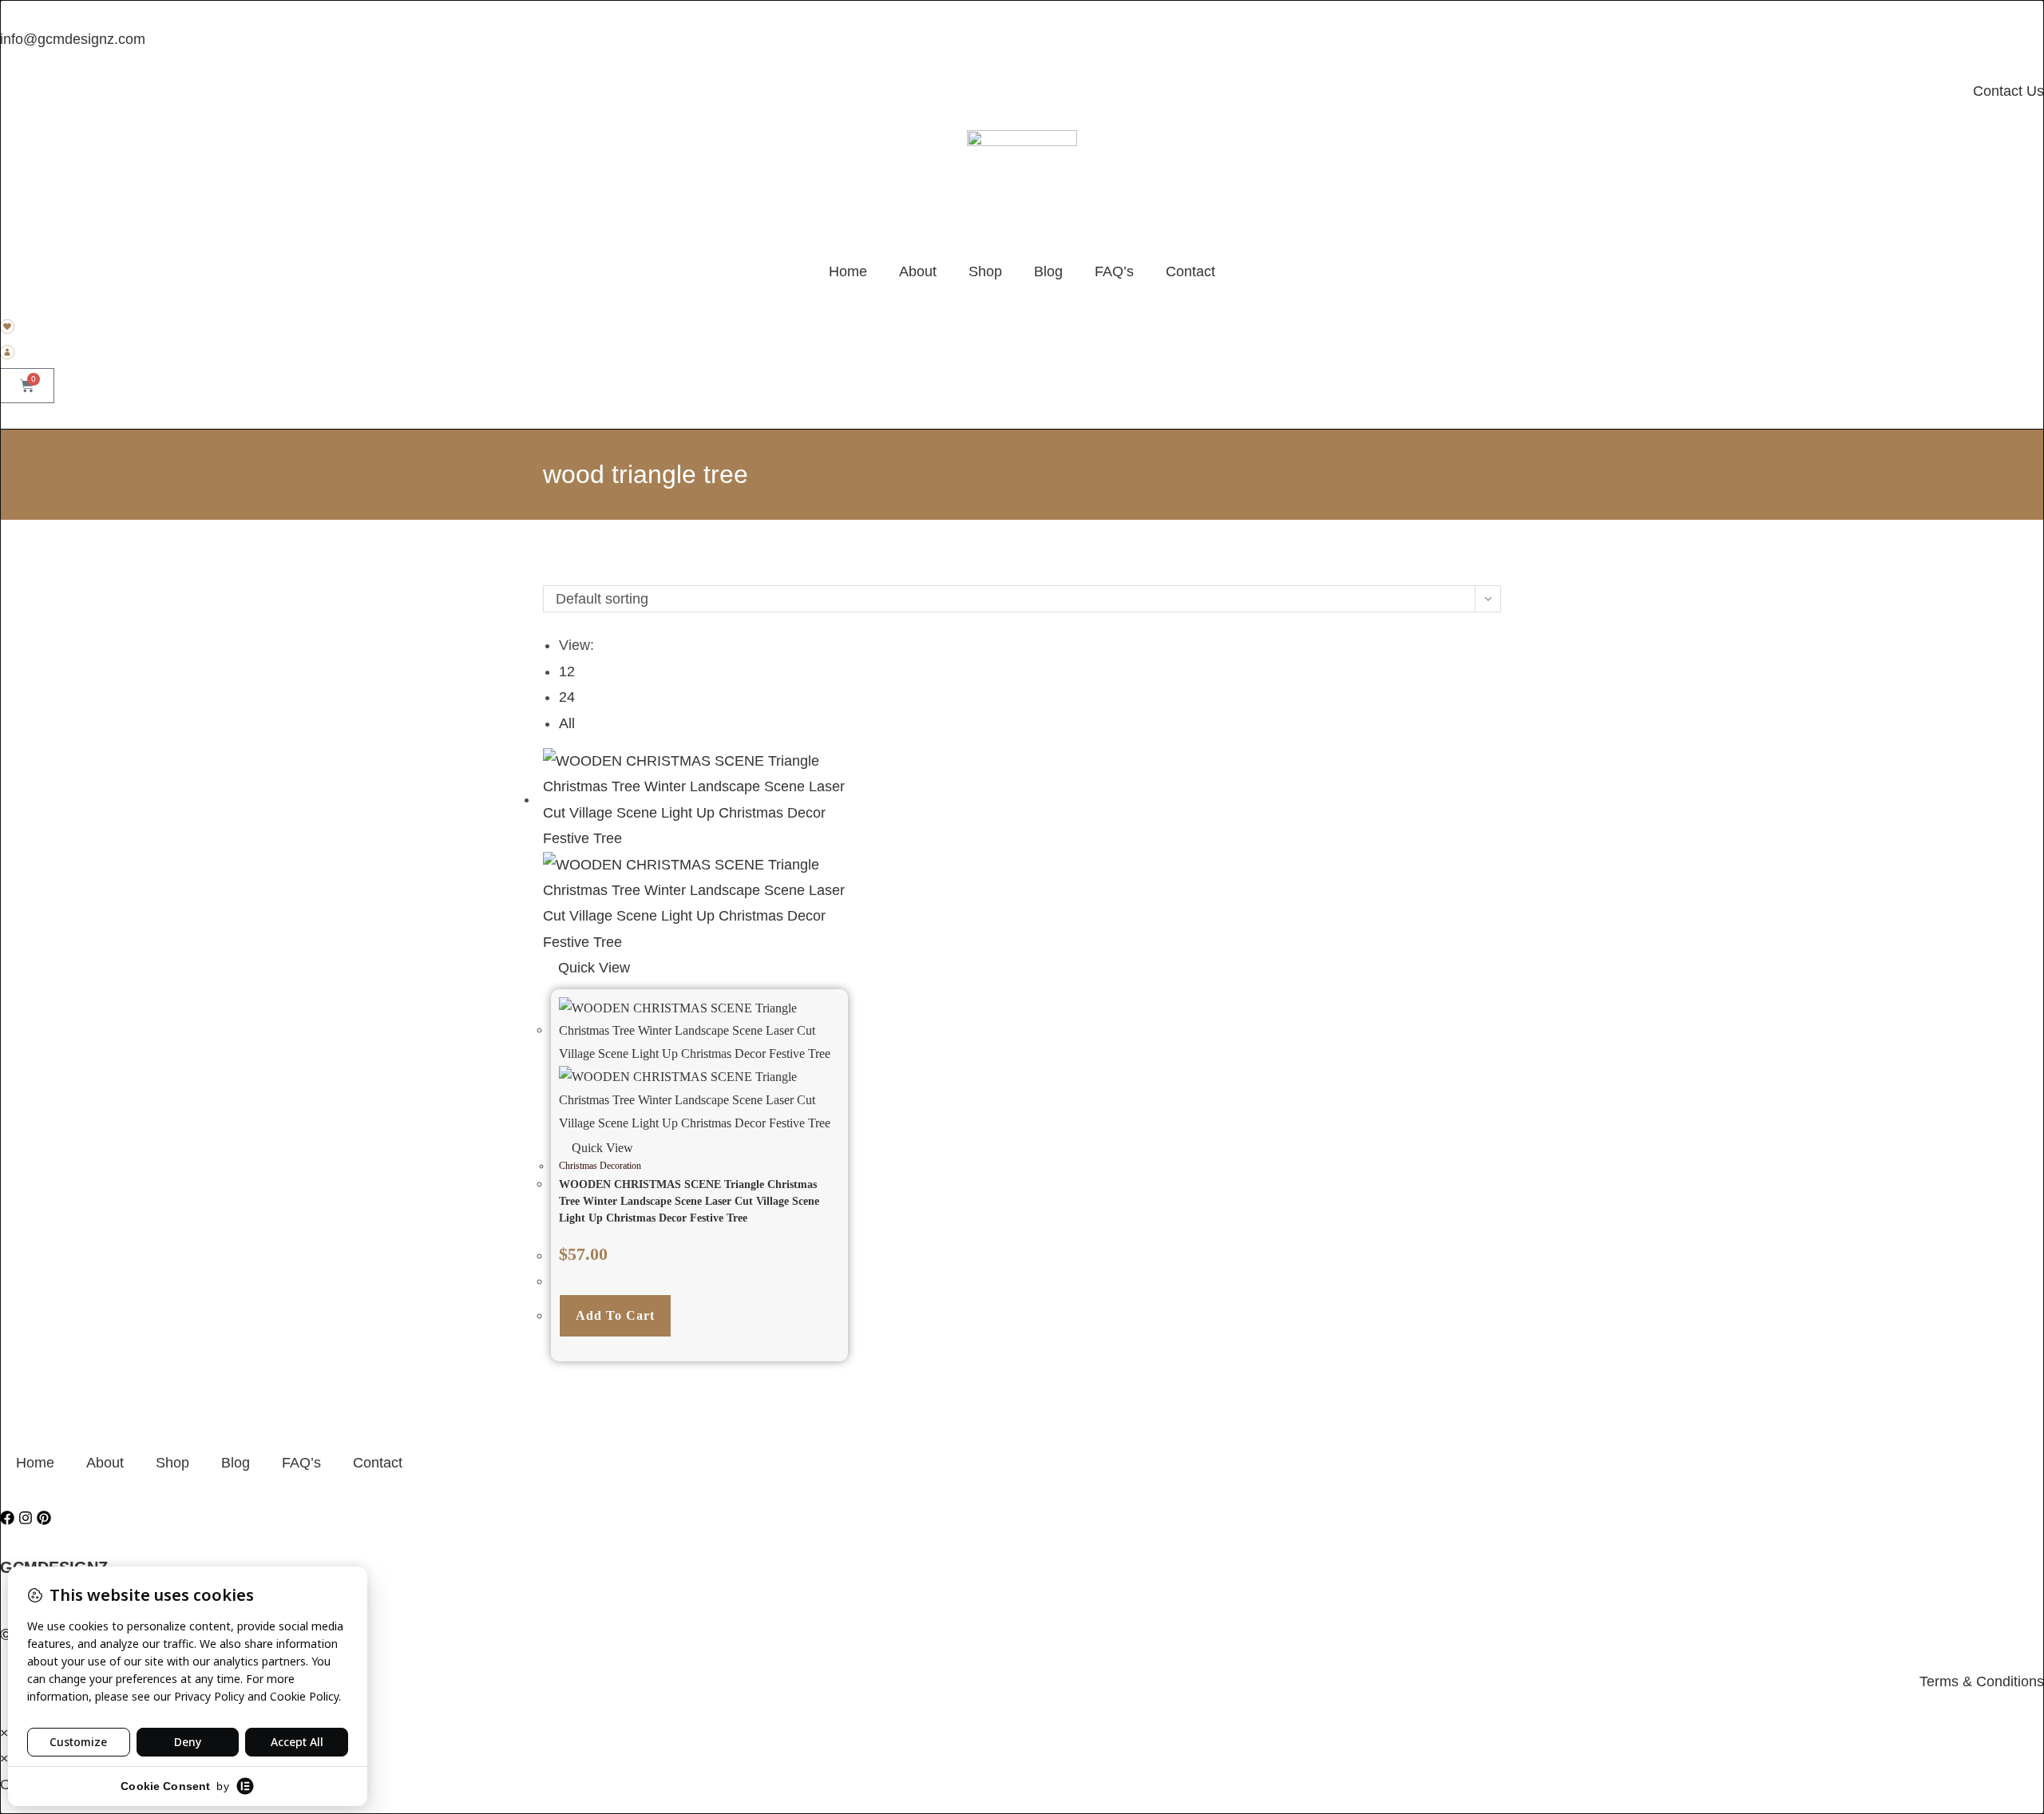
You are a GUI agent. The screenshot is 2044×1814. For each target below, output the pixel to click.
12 (567, 671)
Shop (985, 271)
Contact (1190, 271)
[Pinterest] (44, 1518)
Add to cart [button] (615, 1315)
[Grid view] (549, 572)
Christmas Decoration (600, 1166)
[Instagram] (26, 1518)
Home (848, 271)
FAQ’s (1114, 271)
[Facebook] (7, 1518)
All (567, 723)
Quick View (592, 968)
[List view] (560, 572)
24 (567, 697)
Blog (1048, 271)
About (918, 271)
